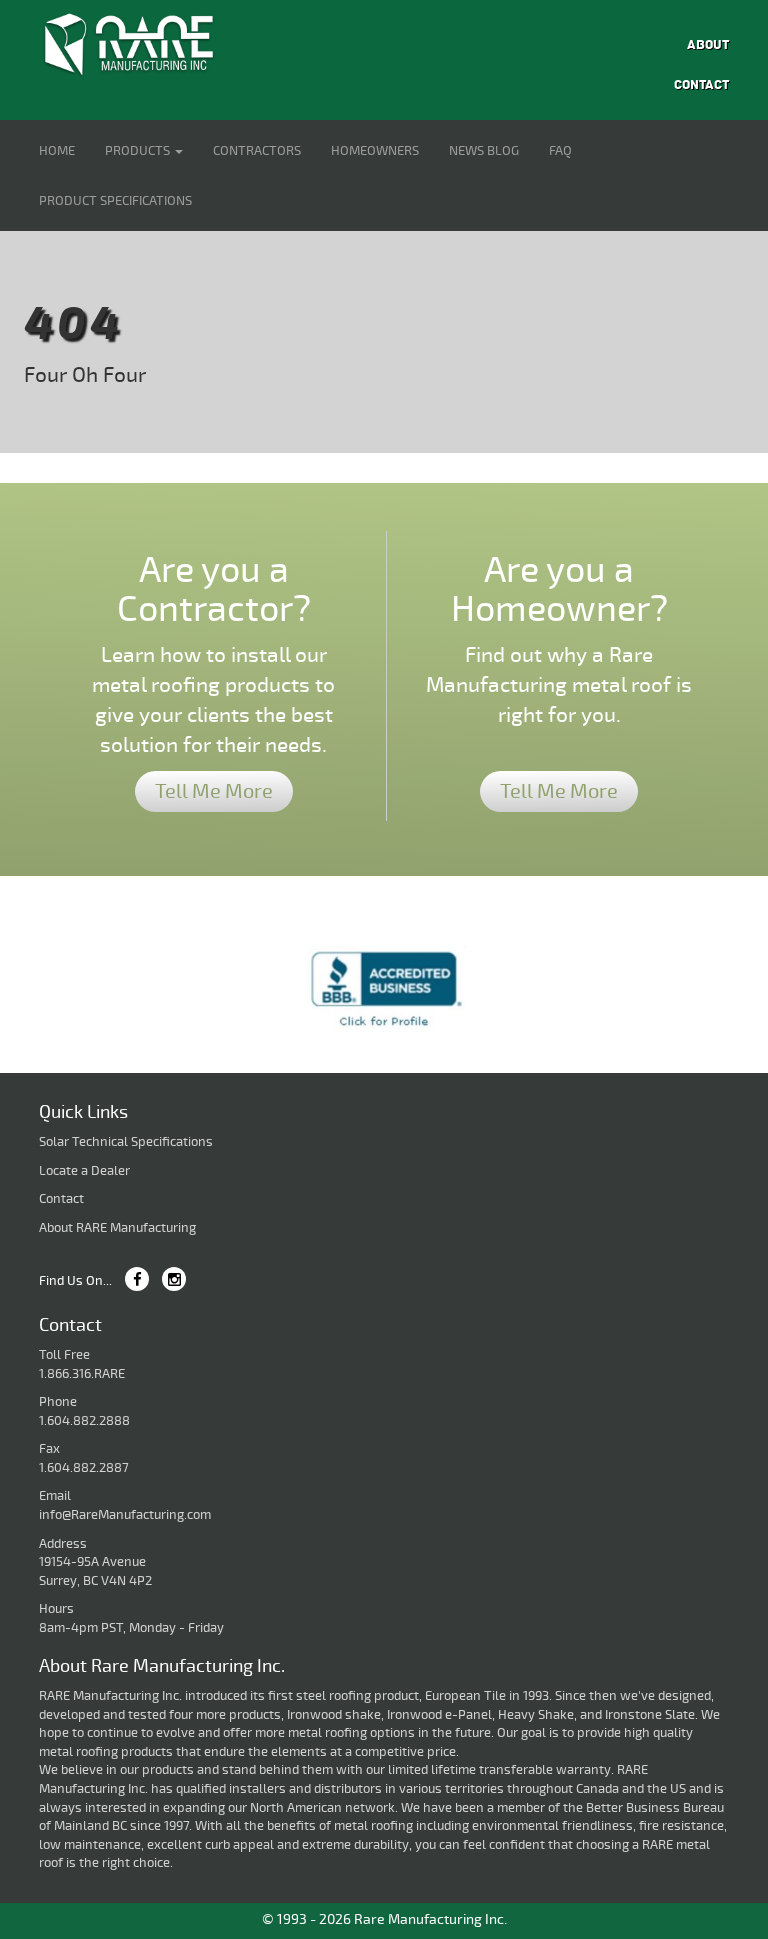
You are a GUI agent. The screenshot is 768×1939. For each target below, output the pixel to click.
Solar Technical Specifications (126, 1142)
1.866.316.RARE (82, 1374)
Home (57, 151)
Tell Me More (214, 791)
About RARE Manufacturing (117, 1228)
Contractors (257, 151)
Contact (701, 85)
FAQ (560, 151)
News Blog (484, 151)
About (708, 45)
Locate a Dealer (84, 1171)
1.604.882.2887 (84, 1468)
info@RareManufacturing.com (125, 1515)
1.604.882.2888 (84, 1421)
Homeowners (375, 151)
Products (139, 151)
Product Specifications (115, 201)
